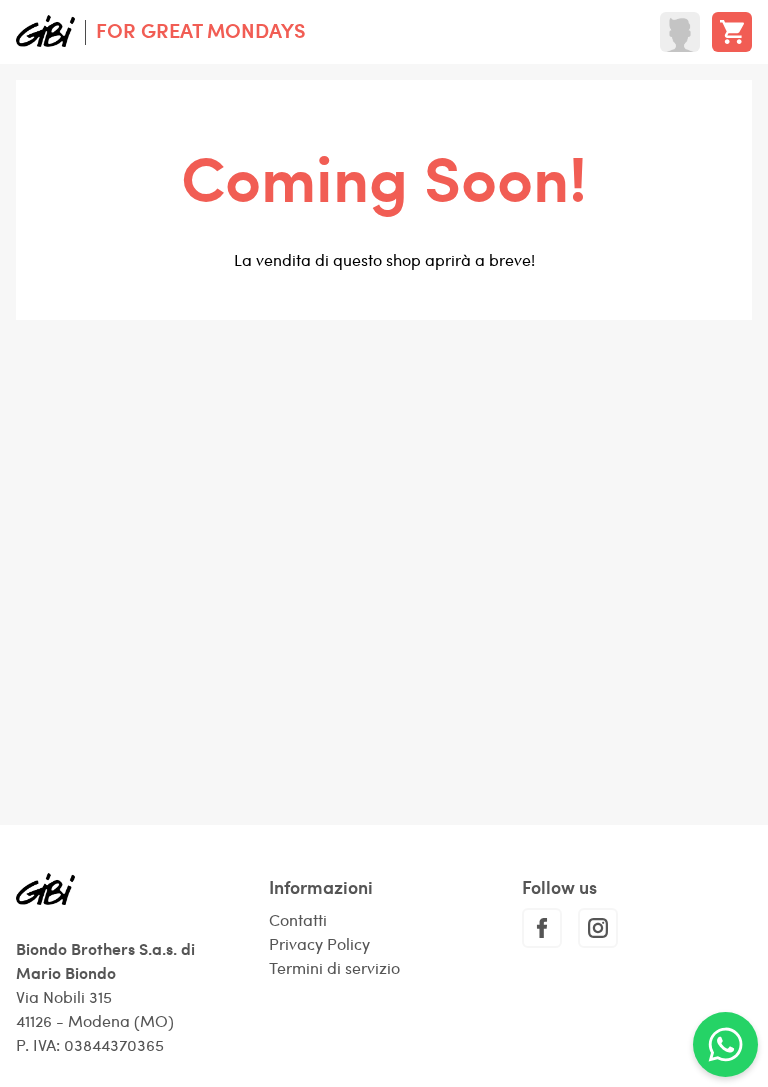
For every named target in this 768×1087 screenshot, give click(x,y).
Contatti (298, 919)
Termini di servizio (334, 967)
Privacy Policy (319, 943)
